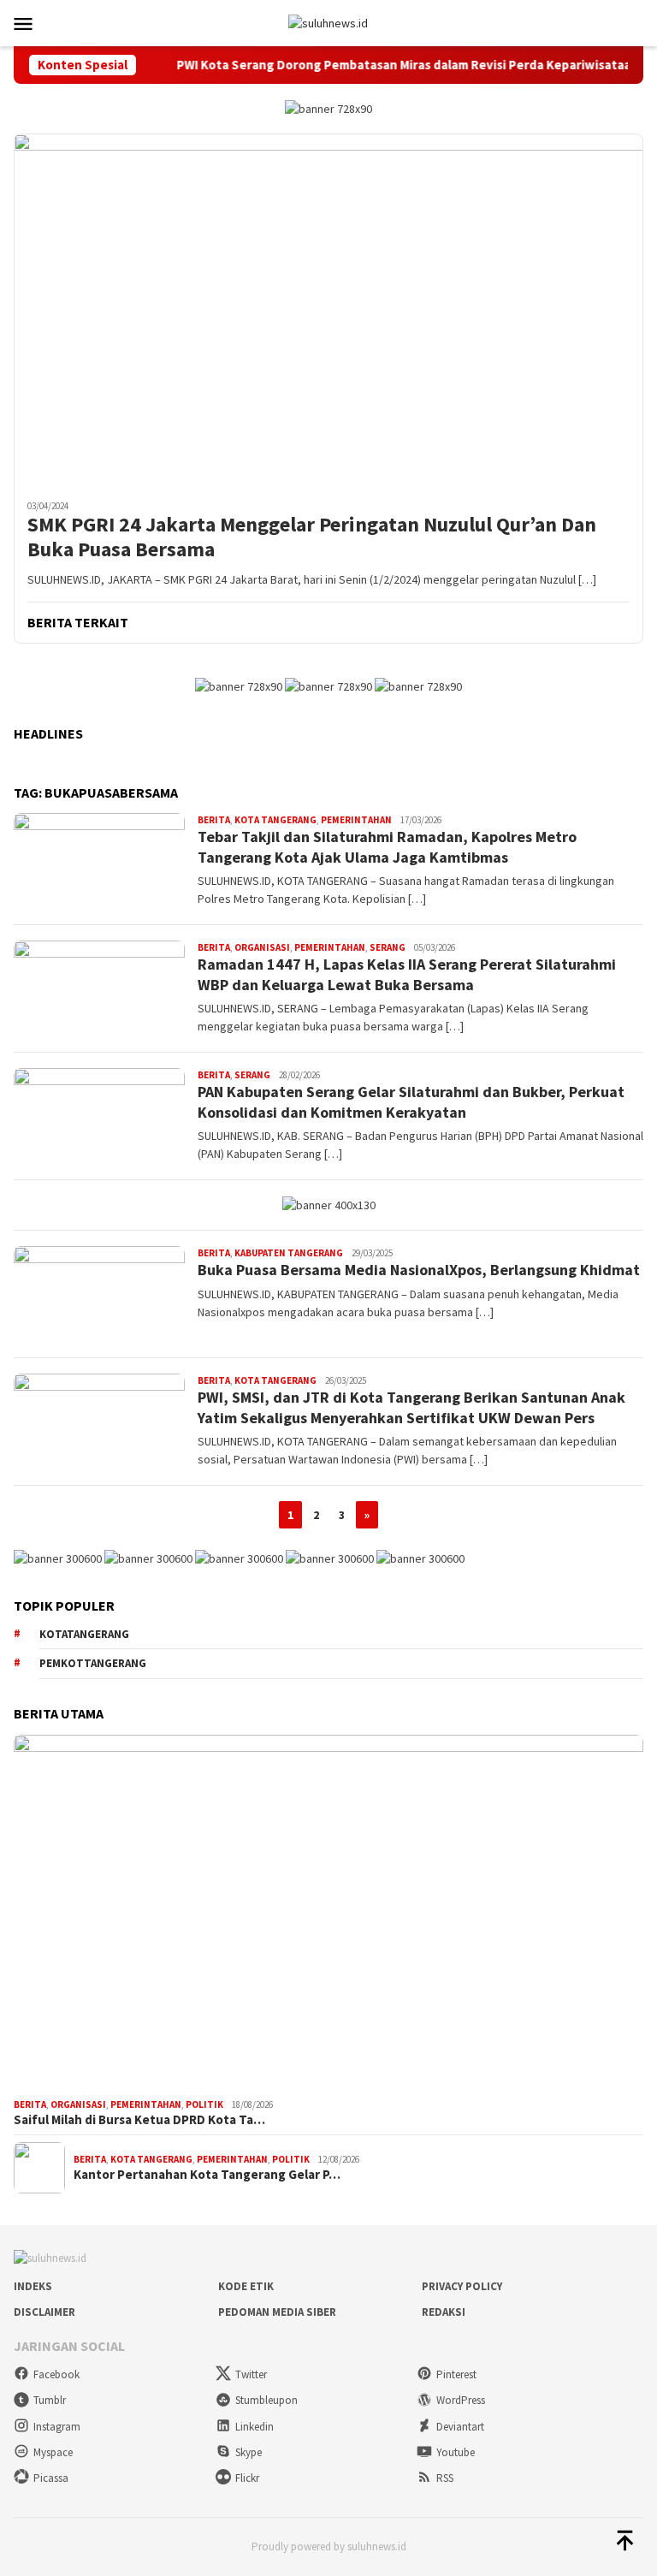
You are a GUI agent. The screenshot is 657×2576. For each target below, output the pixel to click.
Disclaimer (44, 2312)
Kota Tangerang (275, 820)
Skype (249, 2452)
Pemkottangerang (93, 1663)
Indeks (33, 2286)
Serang (388, 947)
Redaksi (444, 2312)
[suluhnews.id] (328, 22)
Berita (214, 820)
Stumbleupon (266, 2400)
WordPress (461, 2400)
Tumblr (50, 2400)
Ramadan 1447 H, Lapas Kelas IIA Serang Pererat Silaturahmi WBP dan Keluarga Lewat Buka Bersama (407, 974)
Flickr (247, 2478)
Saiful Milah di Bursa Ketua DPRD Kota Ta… (139, 2120)
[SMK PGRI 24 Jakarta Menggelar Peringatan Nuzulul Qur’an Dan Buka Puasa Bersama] (328, 310)
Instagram (57, 2427)
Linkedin (255, 2427)
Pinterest (456, 2374)
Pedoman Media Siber (277, 2312)
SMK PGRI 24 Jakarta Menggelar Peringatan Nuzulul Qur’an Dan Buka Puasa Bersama (312, 537)
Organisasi (262, 947)
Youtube (456, 2452)
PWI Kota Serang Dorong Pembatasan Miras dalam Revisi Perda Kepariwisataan (374, 65)
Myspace (53, 2452)
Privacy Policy (462, 2286)
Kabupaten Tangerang (289, 1253)
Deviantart (460, 2427)
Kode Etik (246, 2286)
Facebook (56, 2374)
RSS (445, 2478)
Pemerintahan (356, 820)
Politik (204, 2104)
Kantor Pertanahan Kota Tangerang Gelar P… (207, 2175)
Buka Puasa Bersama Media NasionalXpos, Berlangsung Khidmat (419, 1270)
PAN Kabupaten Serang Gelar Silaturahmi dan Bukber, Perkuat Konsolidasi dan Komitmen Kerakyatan (411, 1101)
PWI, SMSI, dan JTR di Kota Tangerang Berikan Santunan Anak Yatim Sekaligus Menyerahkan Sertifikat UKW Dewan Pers (411, 1407)
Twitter (251, 2374)
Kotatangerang (84, 1634)
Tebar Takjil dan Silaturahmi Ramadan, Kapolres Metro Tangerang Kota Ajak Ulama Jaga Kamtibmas (387, 846)
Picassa (51, 2478)
